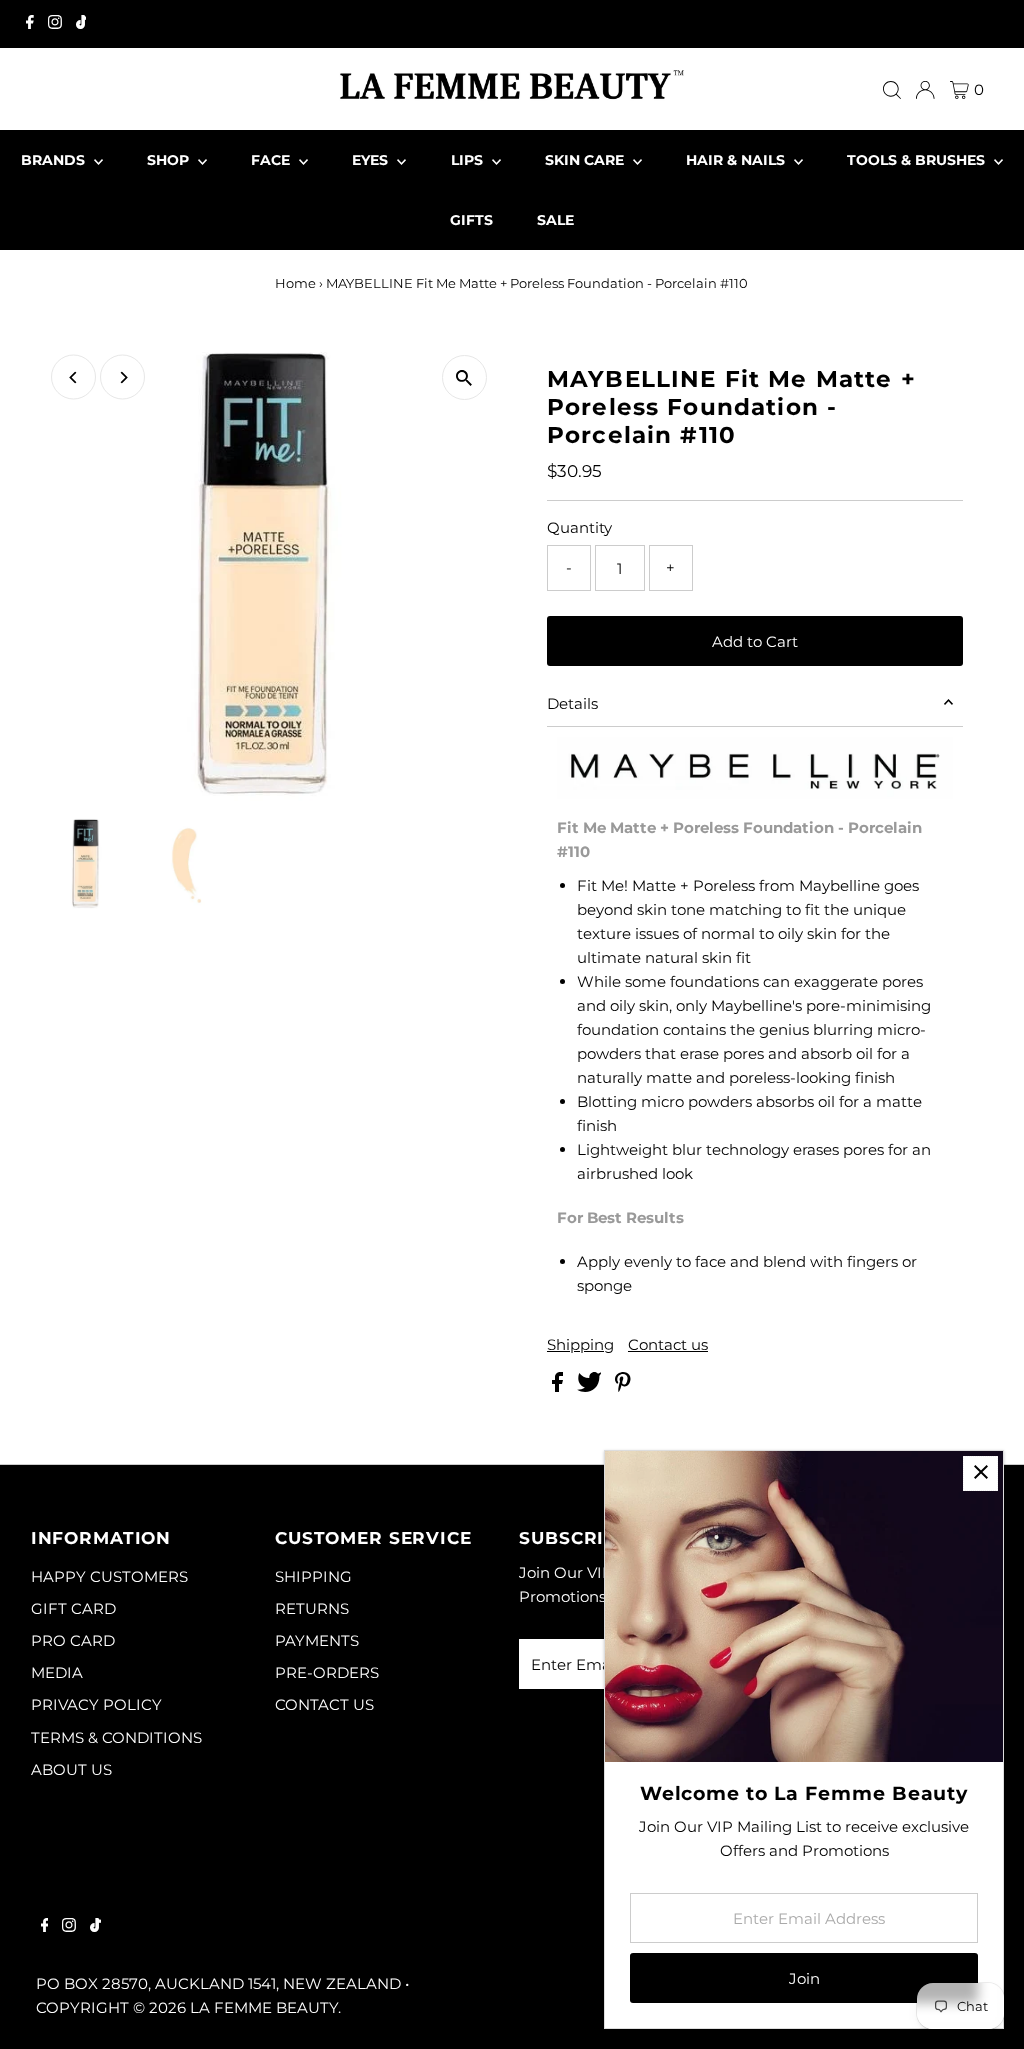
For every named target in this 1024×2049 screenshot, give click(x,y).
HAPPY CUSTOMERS (109, 1576)
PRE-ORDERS (327, 1672)
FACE (272, 160)
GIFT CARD (73, 1608)
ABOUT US (71, 1769)
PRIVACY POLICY (96, 1704)
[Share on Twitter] (591, 1386)
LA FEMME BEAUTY (264, 2007)
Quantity (579, 527)
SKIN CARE (586, 160)
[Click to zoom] (464, 377)
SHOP (170, 160)
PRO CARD (73, 1640)
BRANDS (55, 160)
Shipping (580, 1344)
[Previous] (73, 377)
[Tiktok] (81, 24)
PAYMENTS (317, 1640)
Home (295, 283)
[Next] (122, 377)
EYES (372, 160)
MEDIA (57, 1672)
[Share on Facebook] (559, 1386)
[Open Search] (892, 90)
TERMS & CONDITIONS (116, 1737)
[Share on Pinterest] (623, 1386)
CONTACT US (324, 1704)
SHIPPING (313, 1576)
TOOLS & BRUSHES (918, 160)
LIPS (469, 160)
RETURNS (312, 1608)
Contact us (668, 1344)
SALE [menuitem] (555, 220)
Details (572, 703)
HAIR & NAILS (737, 160)
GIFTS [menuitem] (471, 220)
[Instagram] (55, 24)
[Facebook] (30, 24)
